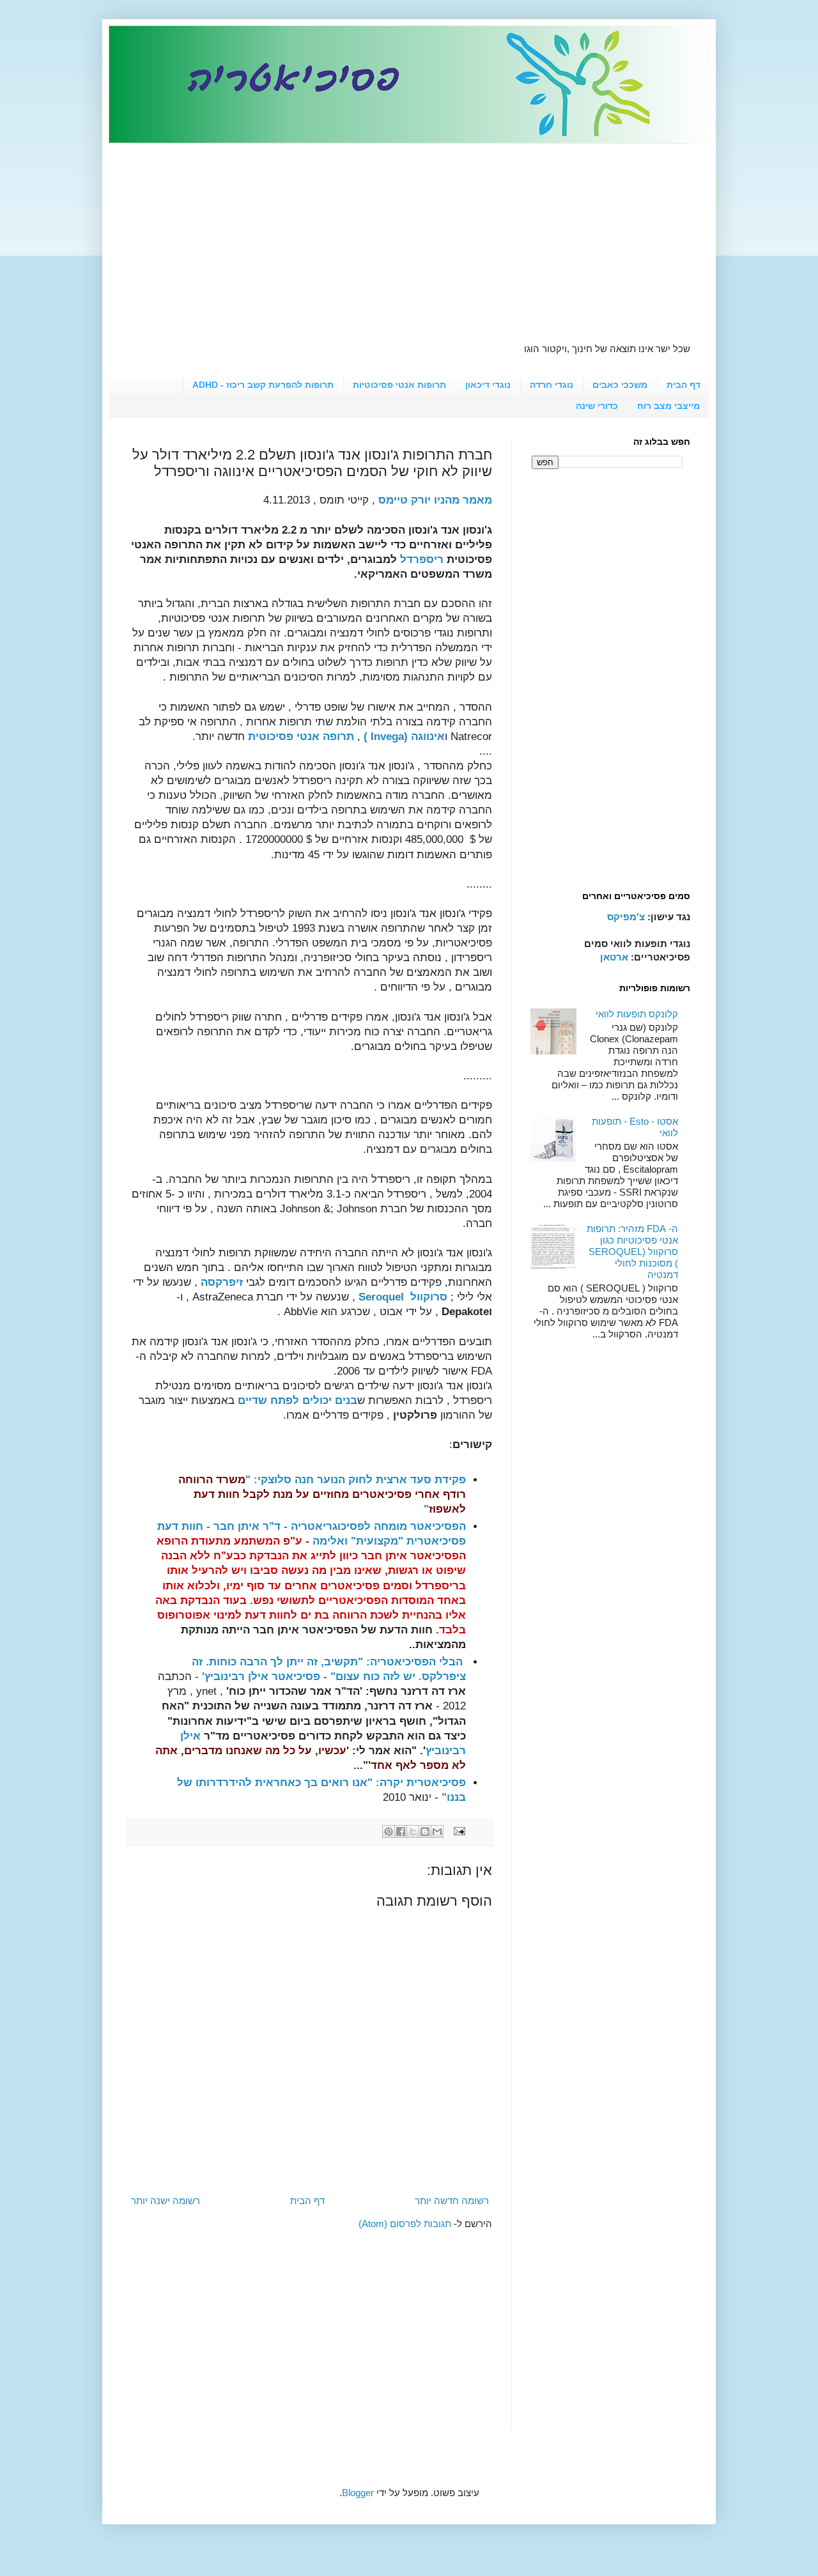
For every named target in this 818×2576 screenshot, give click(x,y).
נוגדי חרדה (552, 385)
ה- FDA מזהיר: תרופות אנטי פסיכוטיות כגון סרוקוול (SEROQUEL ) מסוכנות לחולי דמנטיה (632, 1252)
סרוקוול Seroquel (403, 1297)
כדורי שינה (597, 406)
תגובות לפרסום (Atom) (405, 2224)
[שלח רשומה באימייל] (460, 1831)
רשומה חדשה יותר (452, 2201)
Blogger (358, 2493)
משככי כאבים (620, 385)
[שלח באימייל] (437, 1832)
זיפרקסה (222, 1282)
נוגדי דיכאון (488, 385)
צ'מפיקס (626, 917)
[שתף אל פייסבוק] (401, 1832)
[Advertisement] (409, 233)
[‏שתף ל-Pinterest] (389, 1832)
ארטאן (614, 957)
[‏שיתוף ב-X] (413, 1832)
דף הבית (683, 385)
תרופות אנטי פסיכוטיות (399, 385)
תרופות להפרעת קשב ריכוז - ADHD (263, 385)
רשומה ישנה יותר (166, 2201)
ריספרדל (422, 559)
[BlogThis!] (425, 1832)
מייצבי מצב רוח (668, 406)
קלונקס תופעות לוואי (637, 1014)
